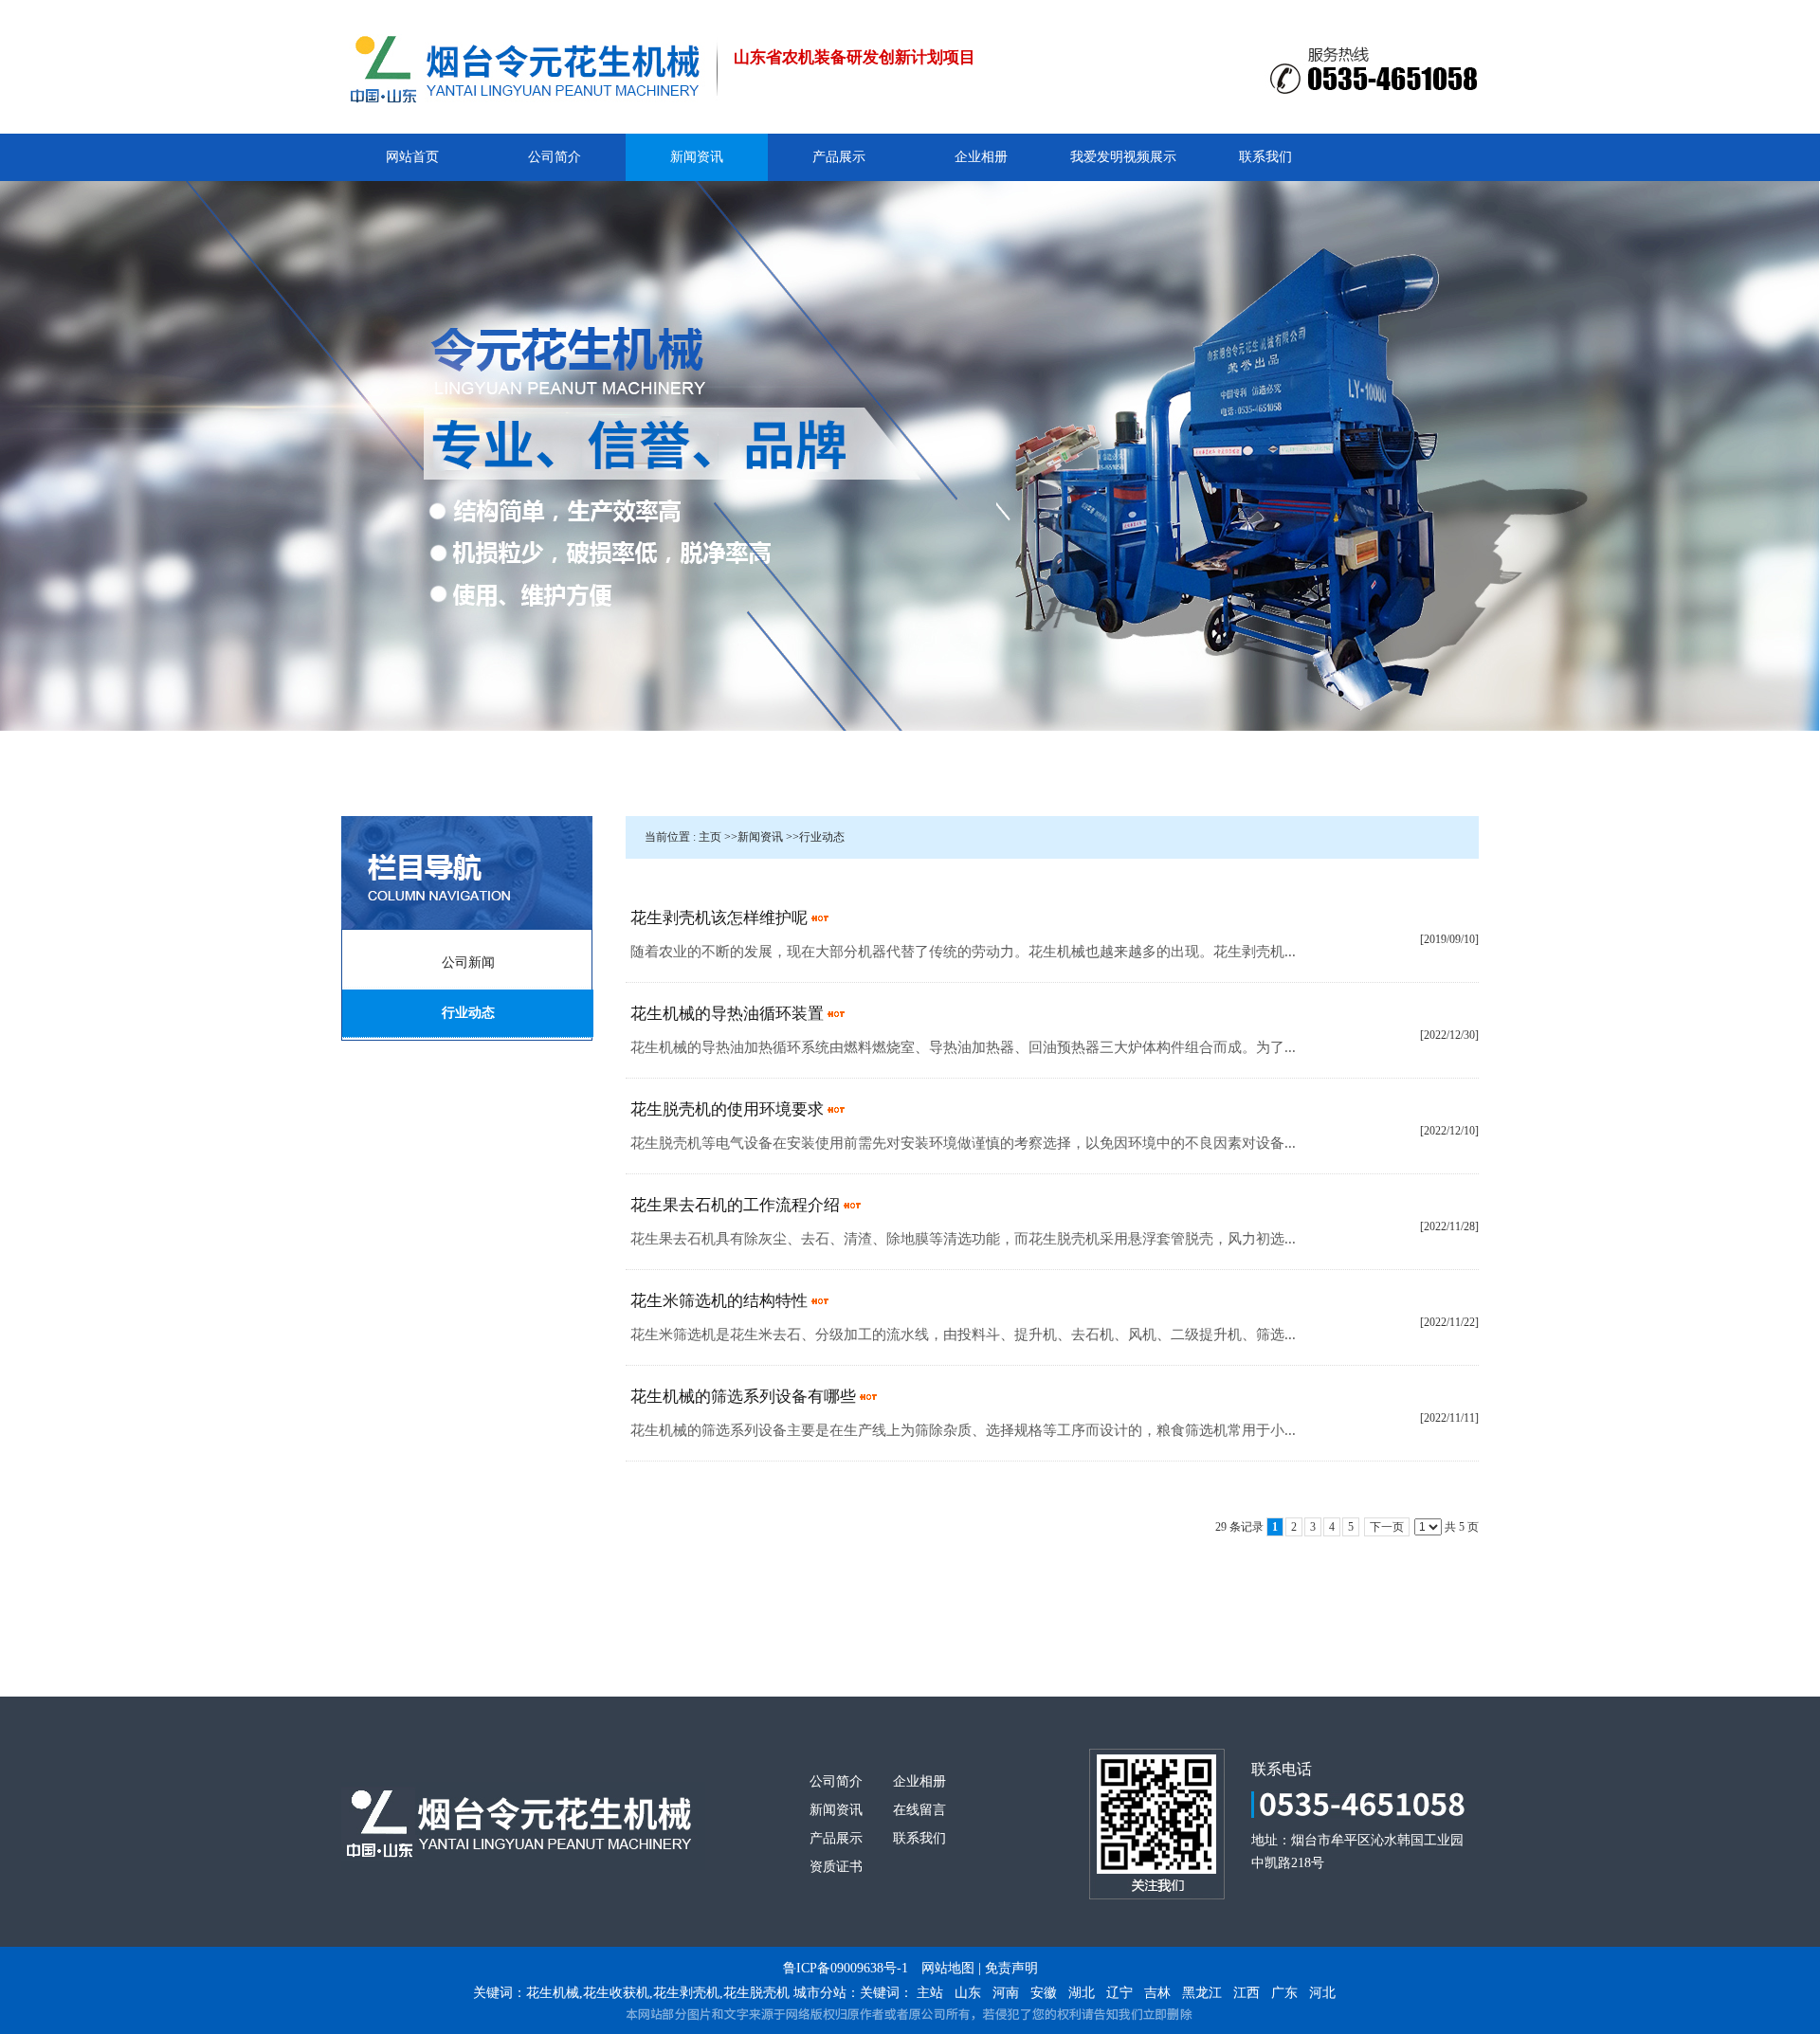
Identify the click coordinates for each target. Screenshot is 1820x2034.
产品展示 (836, 1838)
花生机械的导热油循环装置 (727, 1014)
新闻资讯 (760, 837)
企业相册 (919, 1781)
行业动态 (822, 837)
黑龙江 (1202, 1993)
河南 (1006, 1993)
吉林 (1157, 1993)
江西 (1247, 1993)
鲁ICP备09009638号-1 (846, 1968)
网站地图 (948, 1968)
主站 (930, 1993)
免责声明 (1011, 1968)
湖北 (1082, 1993)
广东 (1284, 1993)
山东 (968, 1993)
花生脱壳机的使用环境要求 (727, 1109)
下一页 (1387, 1527)
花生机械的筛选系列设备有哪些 (743, 1397)
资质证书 (836, 1867)
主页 (710, 837)
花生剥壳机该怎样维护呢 (719, 918)
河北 (1322, 1993)
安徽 (1044, 1993)
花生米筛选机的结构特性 (719, 1301)
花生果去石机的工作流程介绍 (735, 1205)
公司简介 (836, 1781)
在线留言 (919, 1810)
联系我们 (919, 1838)
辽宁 (1119, 1993)
